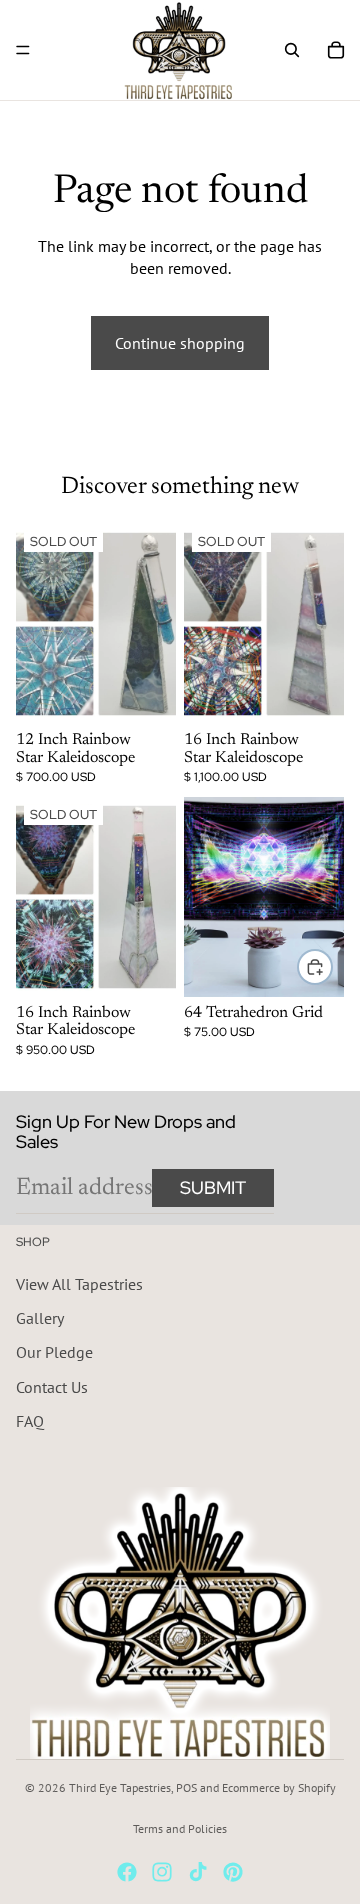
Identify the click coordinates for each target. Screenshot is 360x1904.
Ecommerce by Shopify (279, 1787)
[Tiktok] (198, 1872)
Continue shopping (180, 343)
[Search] (292, 50)
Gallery (40, 1318)
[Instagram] (162, 1872)
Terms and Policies (180, 1828)
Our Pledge (54, 1352)
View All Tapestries (79, 1283)
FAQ (30, 1421)
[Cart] (336, 50)
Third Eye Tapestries (120, 1787)
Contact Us (52, 1386)
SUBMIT (213, 1187)
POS (186, 1787)
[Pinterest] (233, 1872)
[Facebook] (127, 1872)
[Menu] (23, 50)
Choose (332, 967)
